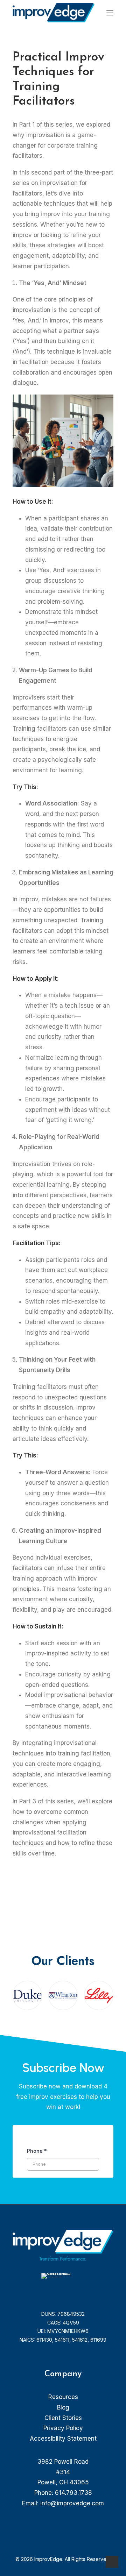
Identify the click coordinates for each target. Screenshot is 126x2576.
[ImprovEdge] (54, 13)
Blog (63, 2407)
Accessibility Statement (63, 2439)
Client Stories (63, 2418)
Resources (63, 2397)
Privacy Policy (63, 2428)
